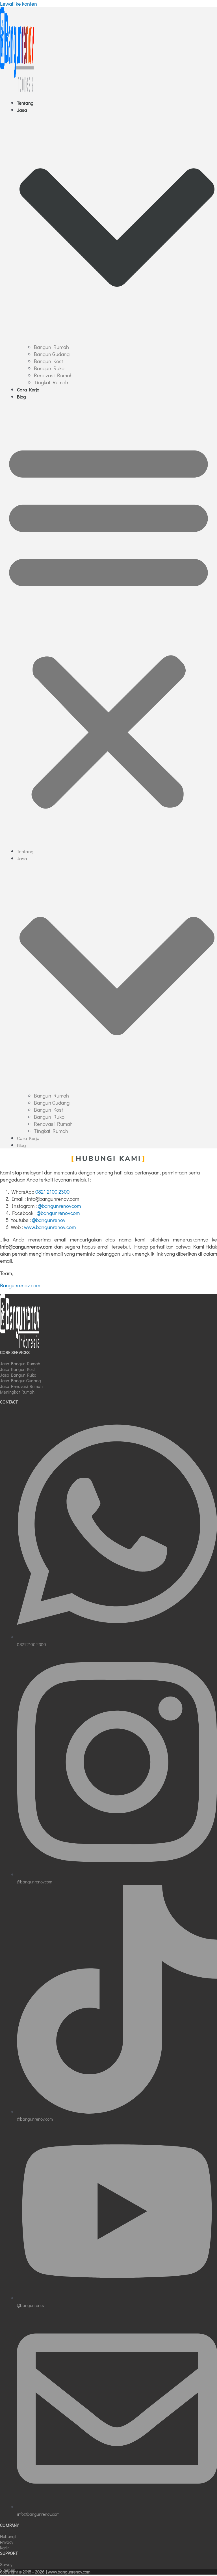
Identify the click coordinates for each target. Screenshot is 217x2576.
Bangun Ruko (49, 368)
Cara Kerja (28, 390)
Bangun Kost (48, 361)
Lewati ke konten (19, 4)
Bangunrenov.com (20, 1285)
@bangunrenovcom (59, 1206)
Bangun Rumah (51, 347)
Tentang (25, 103)
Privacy (7, 2542)
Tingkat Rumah (51, 382)
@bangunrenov (49, 1220)
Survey (6, 2564)
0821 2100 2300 (52, 1192)
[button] (108, 624)
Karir (4, 2548)
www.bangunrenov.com (50, 1227)
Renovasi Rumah (53, 375)
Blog (21, 397)
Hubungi (8, 2536)
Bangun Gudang (52, 354)
